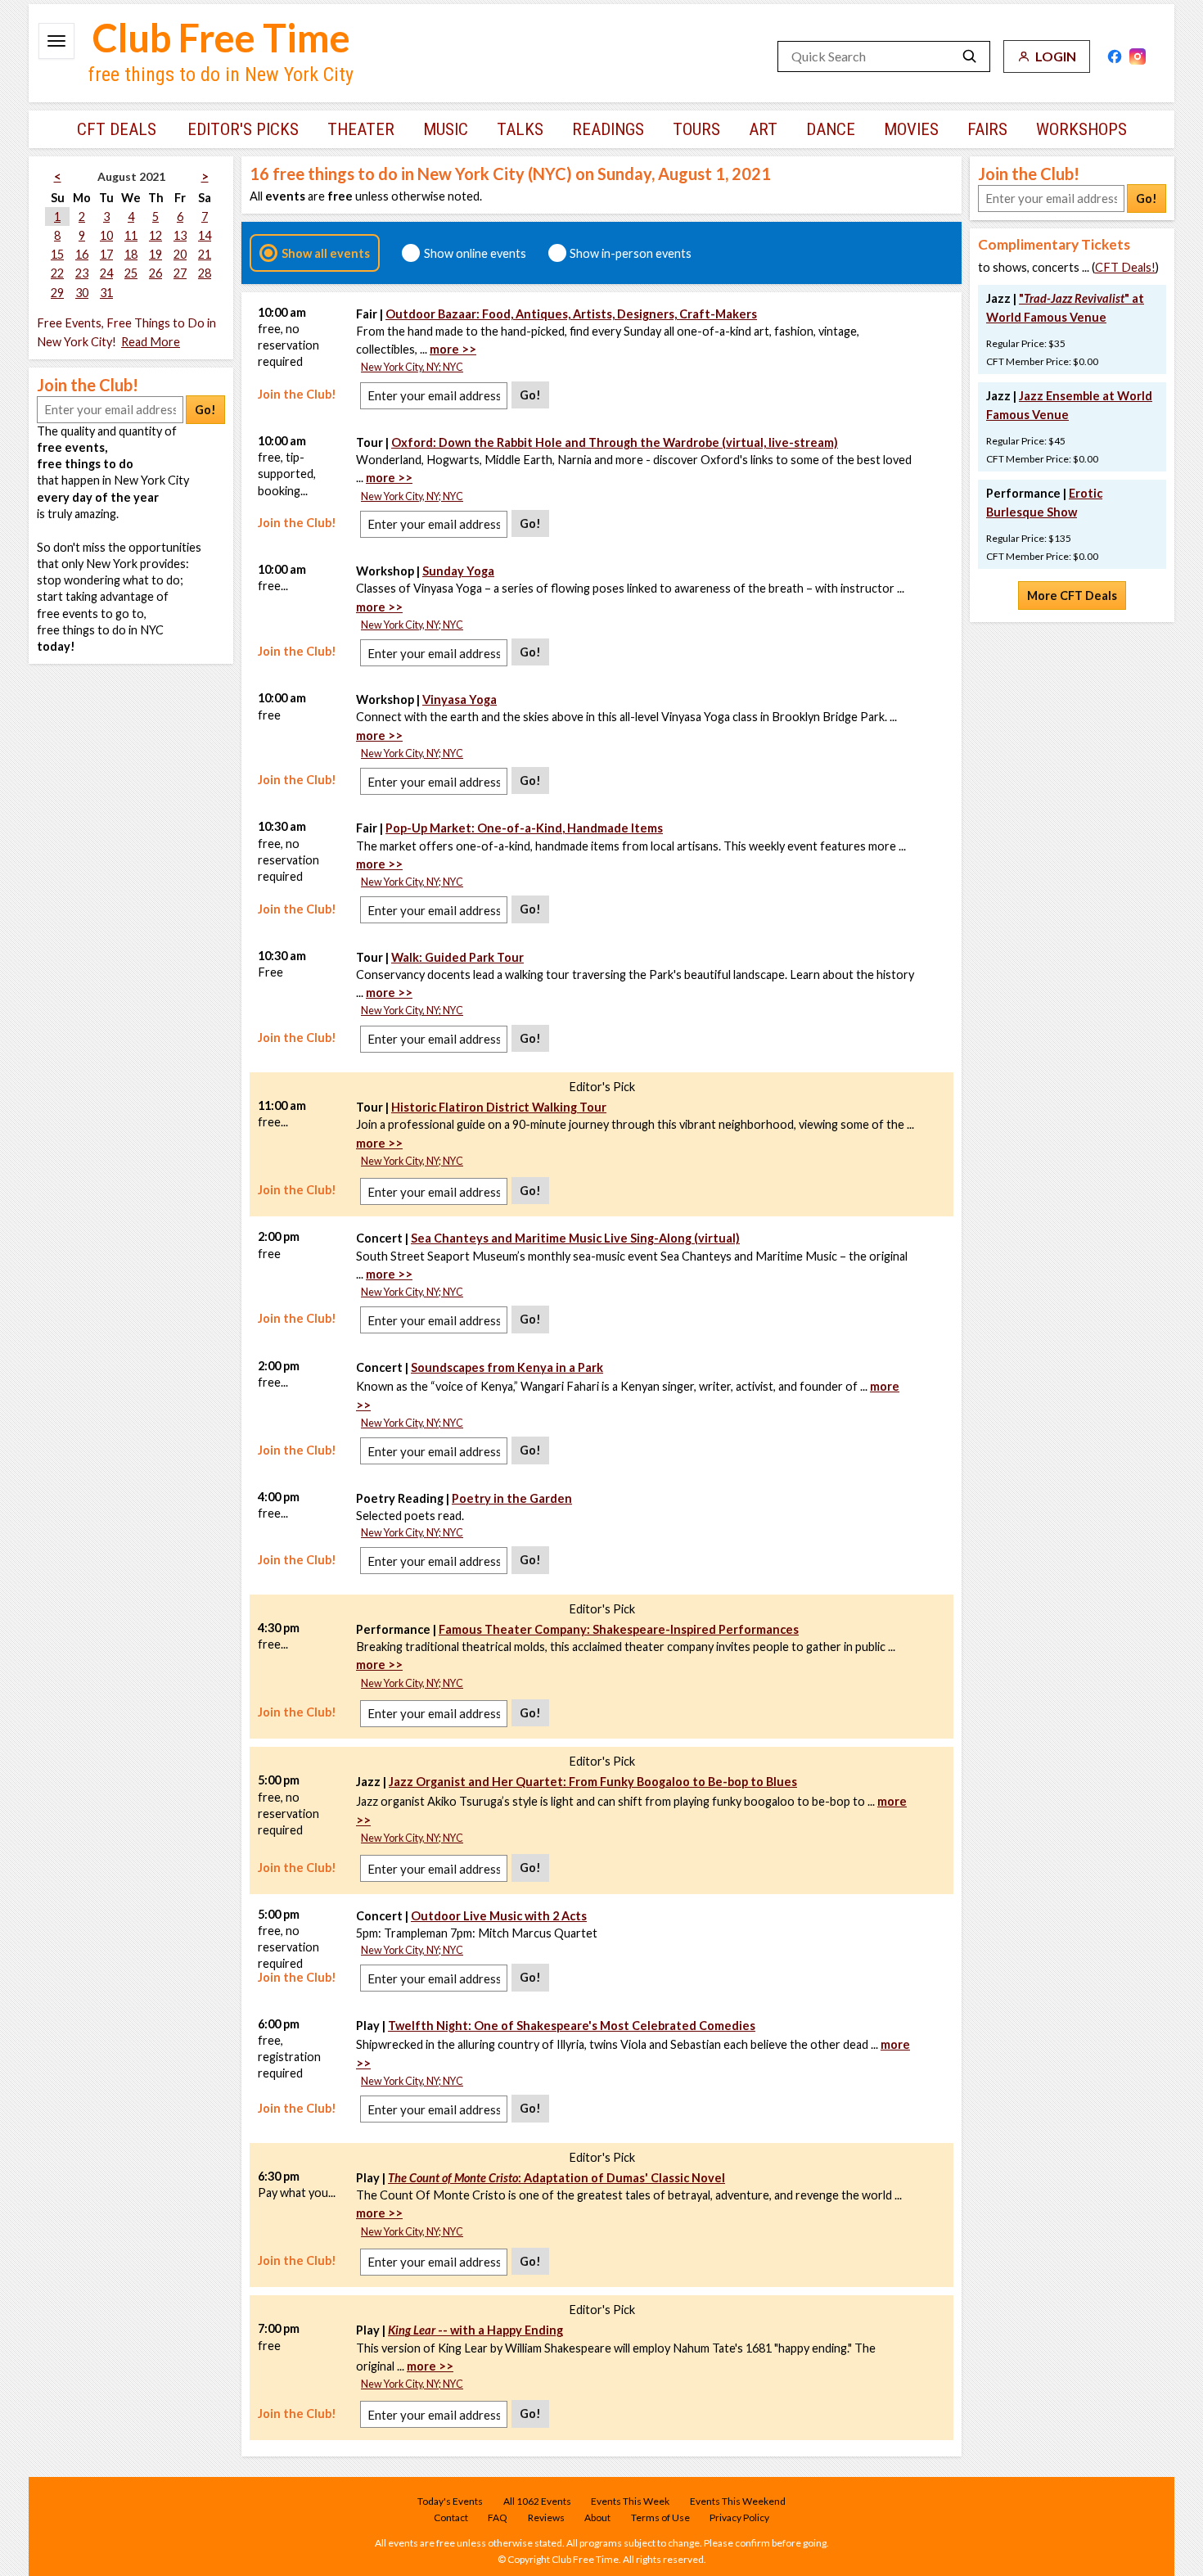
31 (106, 293)
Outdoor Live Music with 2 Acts (499, 1916)
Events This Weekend (738, 2501)
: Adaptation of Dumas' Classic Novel (556, 2178)
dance (831, 129)
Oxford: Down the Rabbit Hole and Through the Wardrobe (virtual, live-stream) (615, 442)
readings (608, 129)
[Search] (970, 56)
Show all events (326, 253)
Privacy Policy (739, 2517)
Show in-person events (631, 253)
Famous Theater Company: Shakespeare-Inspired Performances (619, 1629)
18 (131, 254)
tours (696, 129)
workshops (1081, 129)
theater (361, 129)
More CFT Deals (1072, 596)
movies (911, 129)
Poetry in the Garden (512, 1498)
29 (57, 293)
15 (57, 254)
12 (155, 235)
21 (205, 254)
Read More (151, 342)
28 (205, 273)
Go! (205, 410)
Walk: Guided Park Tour (457, 957)
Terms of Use (660, 2517)
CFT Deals (117, 129)
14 (205, 235)
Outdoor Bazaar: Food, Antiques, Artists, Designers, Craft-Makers (571, 314)
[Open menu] (56, 41)
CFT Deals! (1125, 267)
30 (82, 293)
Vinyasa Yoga (460, 699)
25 (131, 273)
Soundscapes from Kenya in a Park (507, 1367)
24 (106, 273)
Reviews (546, 2517)
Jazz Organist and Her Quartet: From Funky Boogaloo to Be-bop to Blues (593, 1782)
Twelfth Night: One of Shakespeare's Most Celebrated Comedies (572, 2026)
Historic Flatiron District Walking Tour (499, 1107)
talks (520, 129)
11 (131, 235)
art (763, 129)
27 (180, 273)
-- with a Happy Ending (475, 2330)
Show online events (475, 253)
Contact (451, 2517)
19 (155, 254)
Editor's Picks (243, 129)
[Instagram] (1138, 56)
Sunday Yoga (458, 571)
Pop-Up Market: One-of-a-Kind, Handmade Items (524, 828)
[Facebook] (1115, 56)
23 (82, 273)
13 (180, 235)
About (597, 2517)
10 (106, 235)
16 (82, 254)
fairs (987, 129)
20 (180, 254)
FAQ (498, 2517)
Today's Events (450, 2501)
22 (57, 273)
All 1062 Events (537, 2501)
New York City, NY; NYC (412, 367)
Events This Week (630, 2501)
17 (106, 254)
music (446, 129)
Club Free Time (221, 38)
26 (155, 273)
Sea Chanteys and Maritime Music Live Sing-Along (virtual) (575, 1238)
